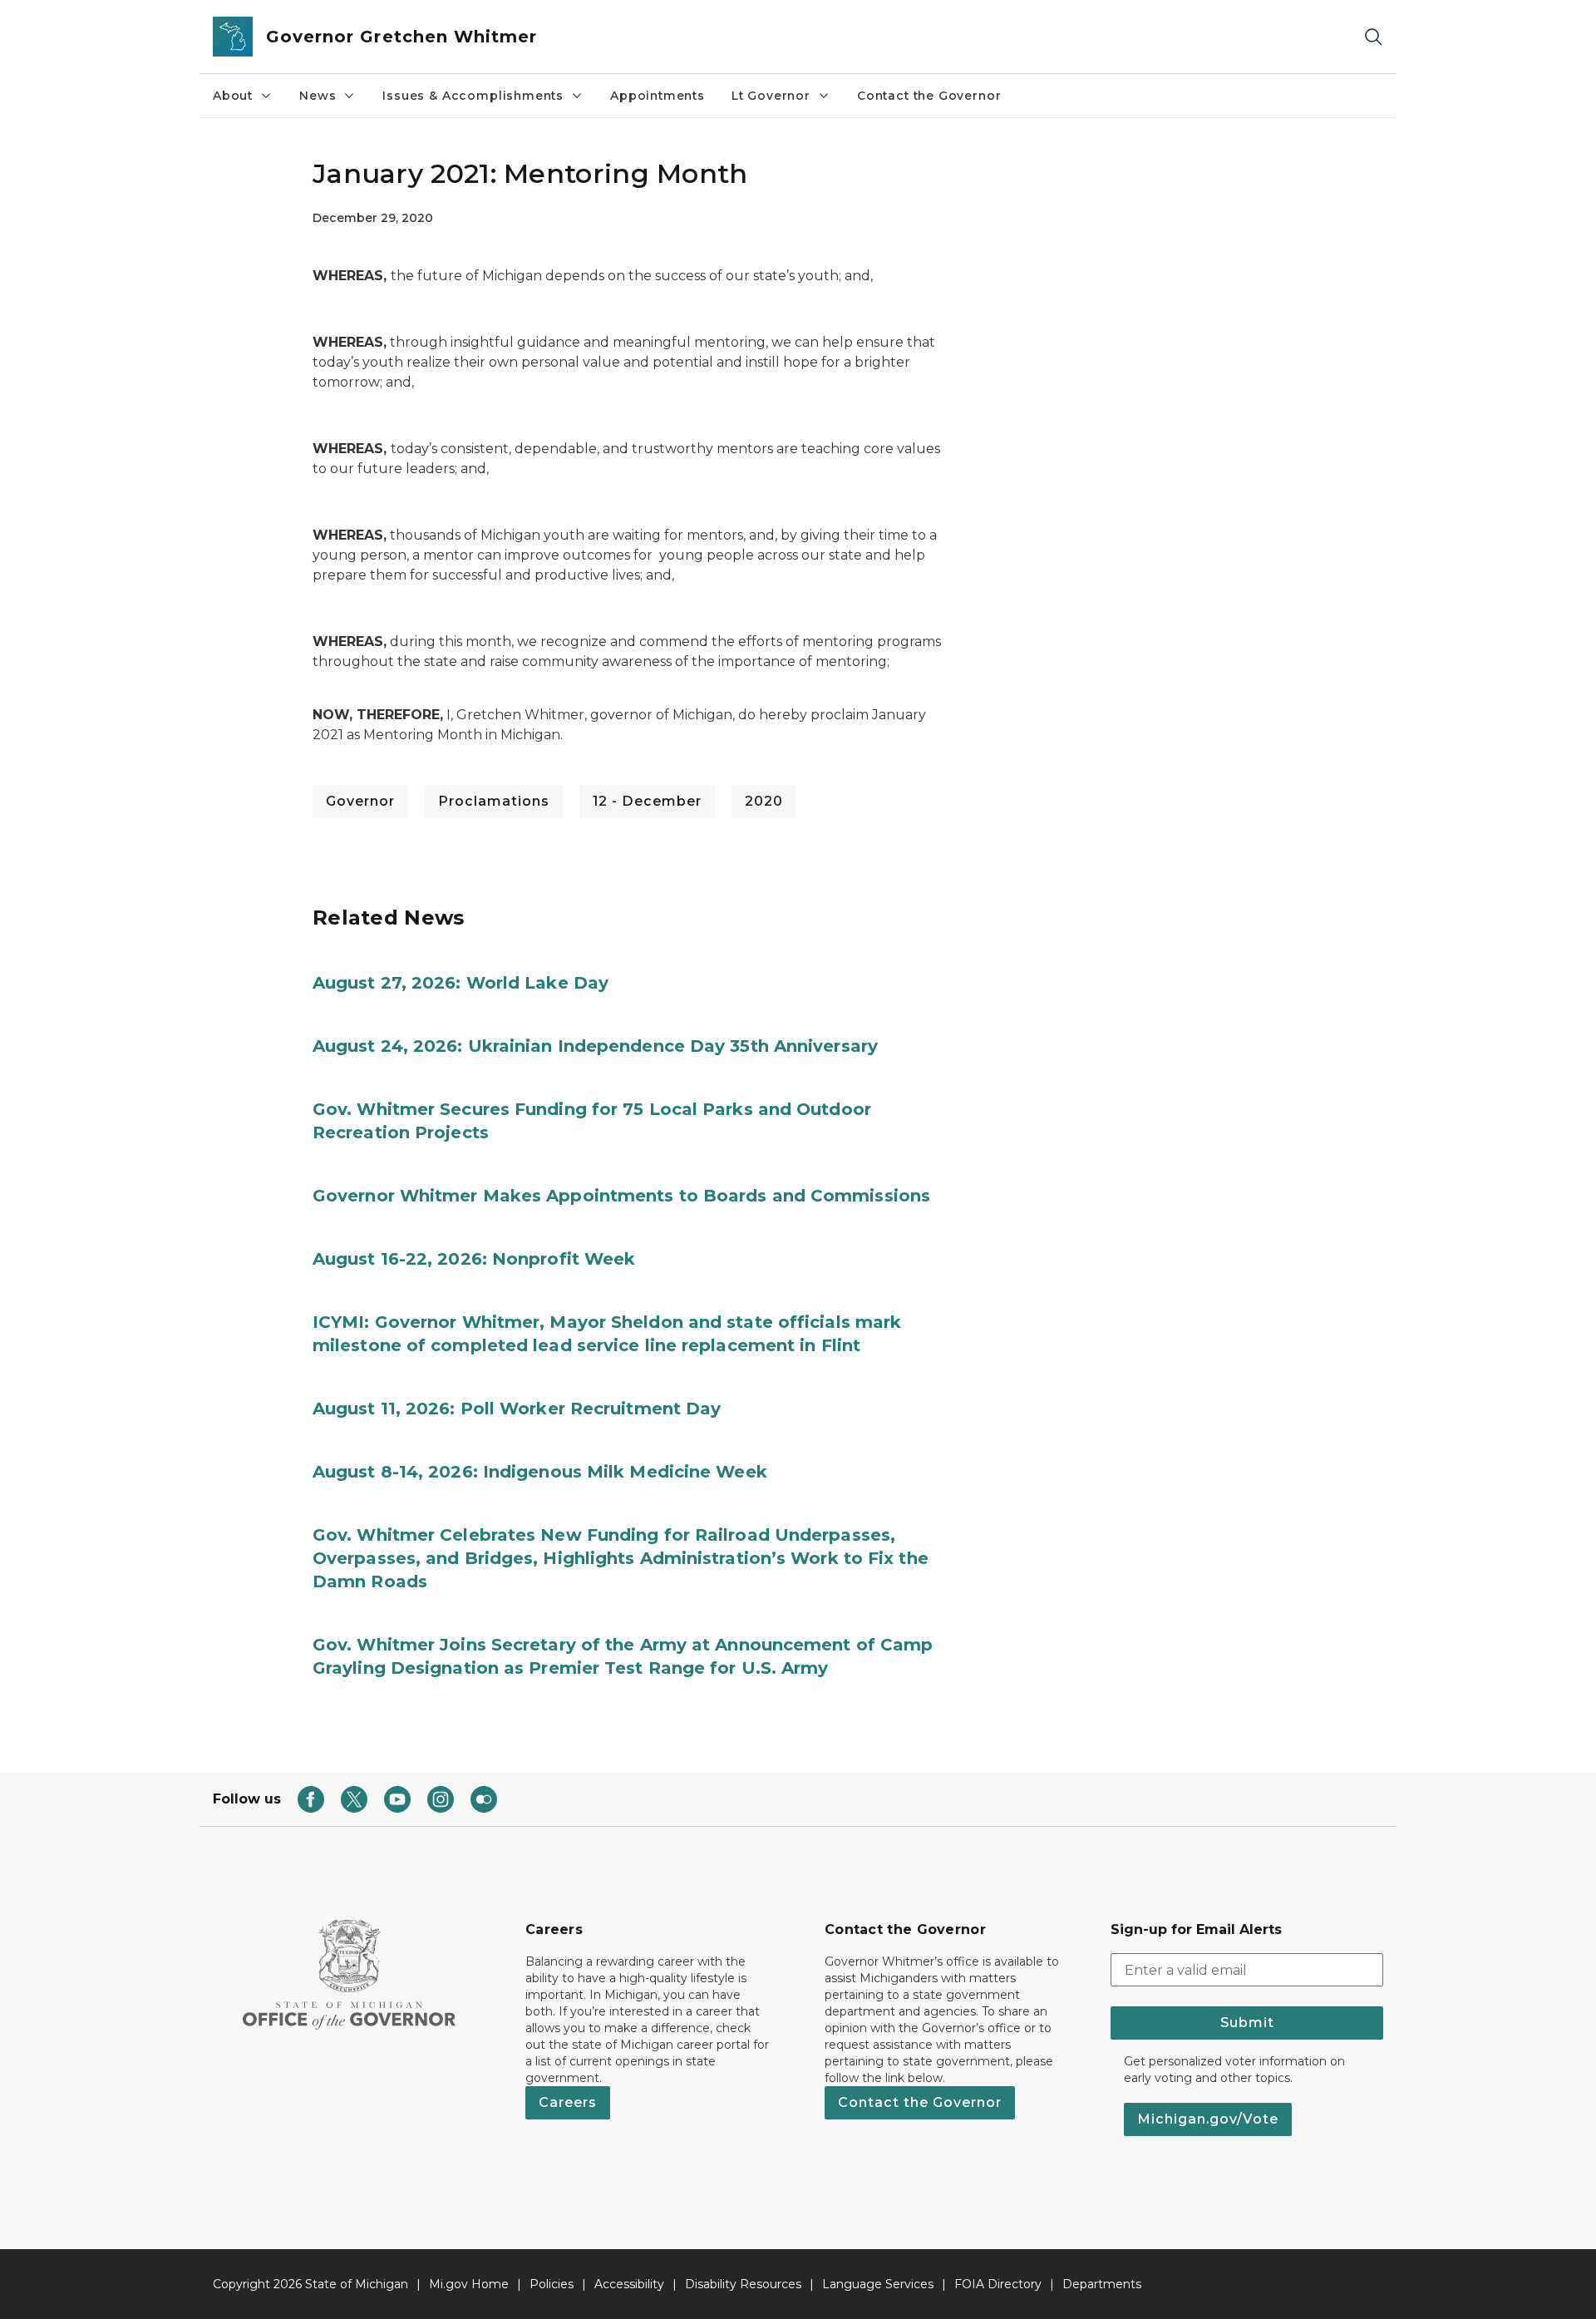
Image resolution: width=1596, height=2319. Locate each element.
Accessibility (629, 2284)
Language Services (878, 2284)
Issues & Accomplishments (473, 96)
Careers (568, 2102)
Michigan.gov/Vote (1208, 2119)
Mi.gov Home (469, 2284)
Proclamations (494, 801)
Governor (360, 801)
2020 (764, 801)
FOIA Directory (998, 2284)
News (318, 96)
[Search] (1373, 37)
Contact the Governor (929, 96)
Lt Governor (771, 96)
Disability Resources (743, 2284)
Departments (1102, 2284)
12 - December (647, 801)
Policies (552, 2284)
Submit (1247, 2023)
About (233, 96)
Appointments (658, 96)
